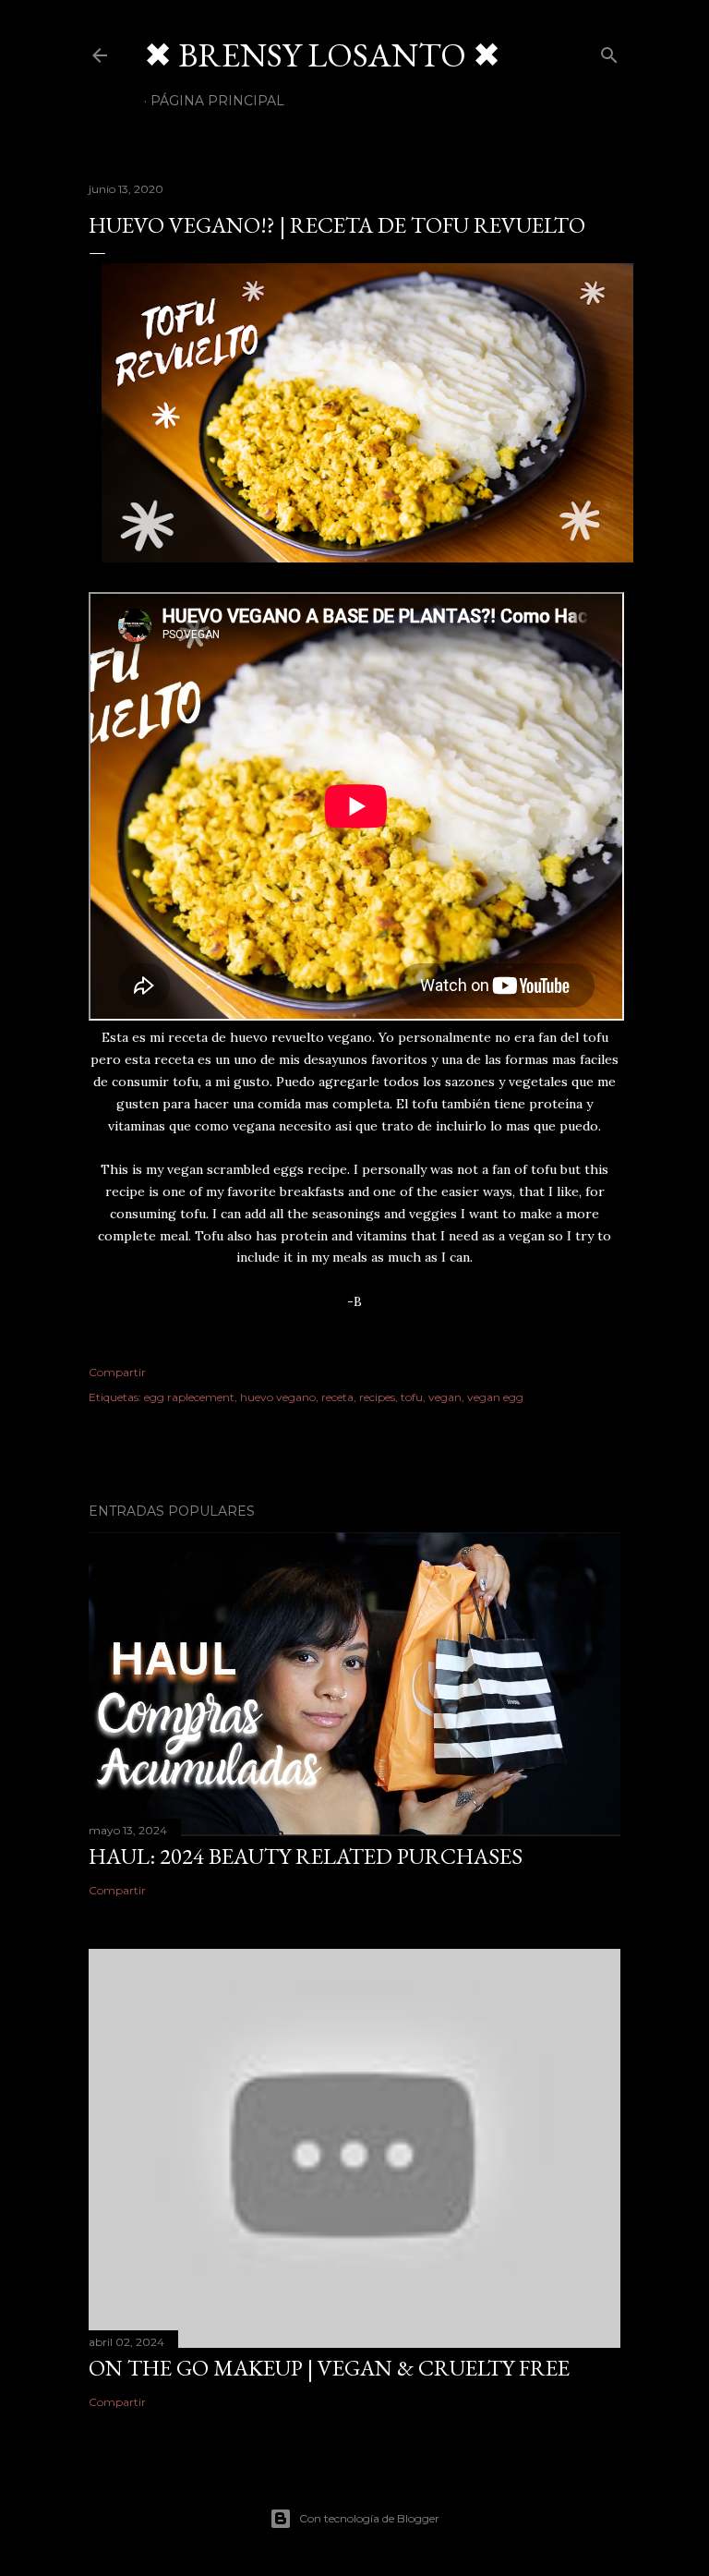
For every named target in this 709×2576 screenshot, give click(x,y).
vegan (445, 1397)
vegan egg (495, 1397)
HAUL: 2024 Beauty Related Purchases (306, 1856)
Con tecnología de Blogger (369, 2518)
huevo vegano (278, 1397)
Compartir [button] (117, 1372)
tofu (412, 1397)
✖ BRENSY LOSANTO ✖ (322, 55)
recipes (377, 1397)
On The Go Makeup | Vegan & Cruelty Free (329, 2368)
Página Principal (217, 101)
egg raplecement (189, 1397)
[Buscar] (609, 51)
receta (337, 1397)
